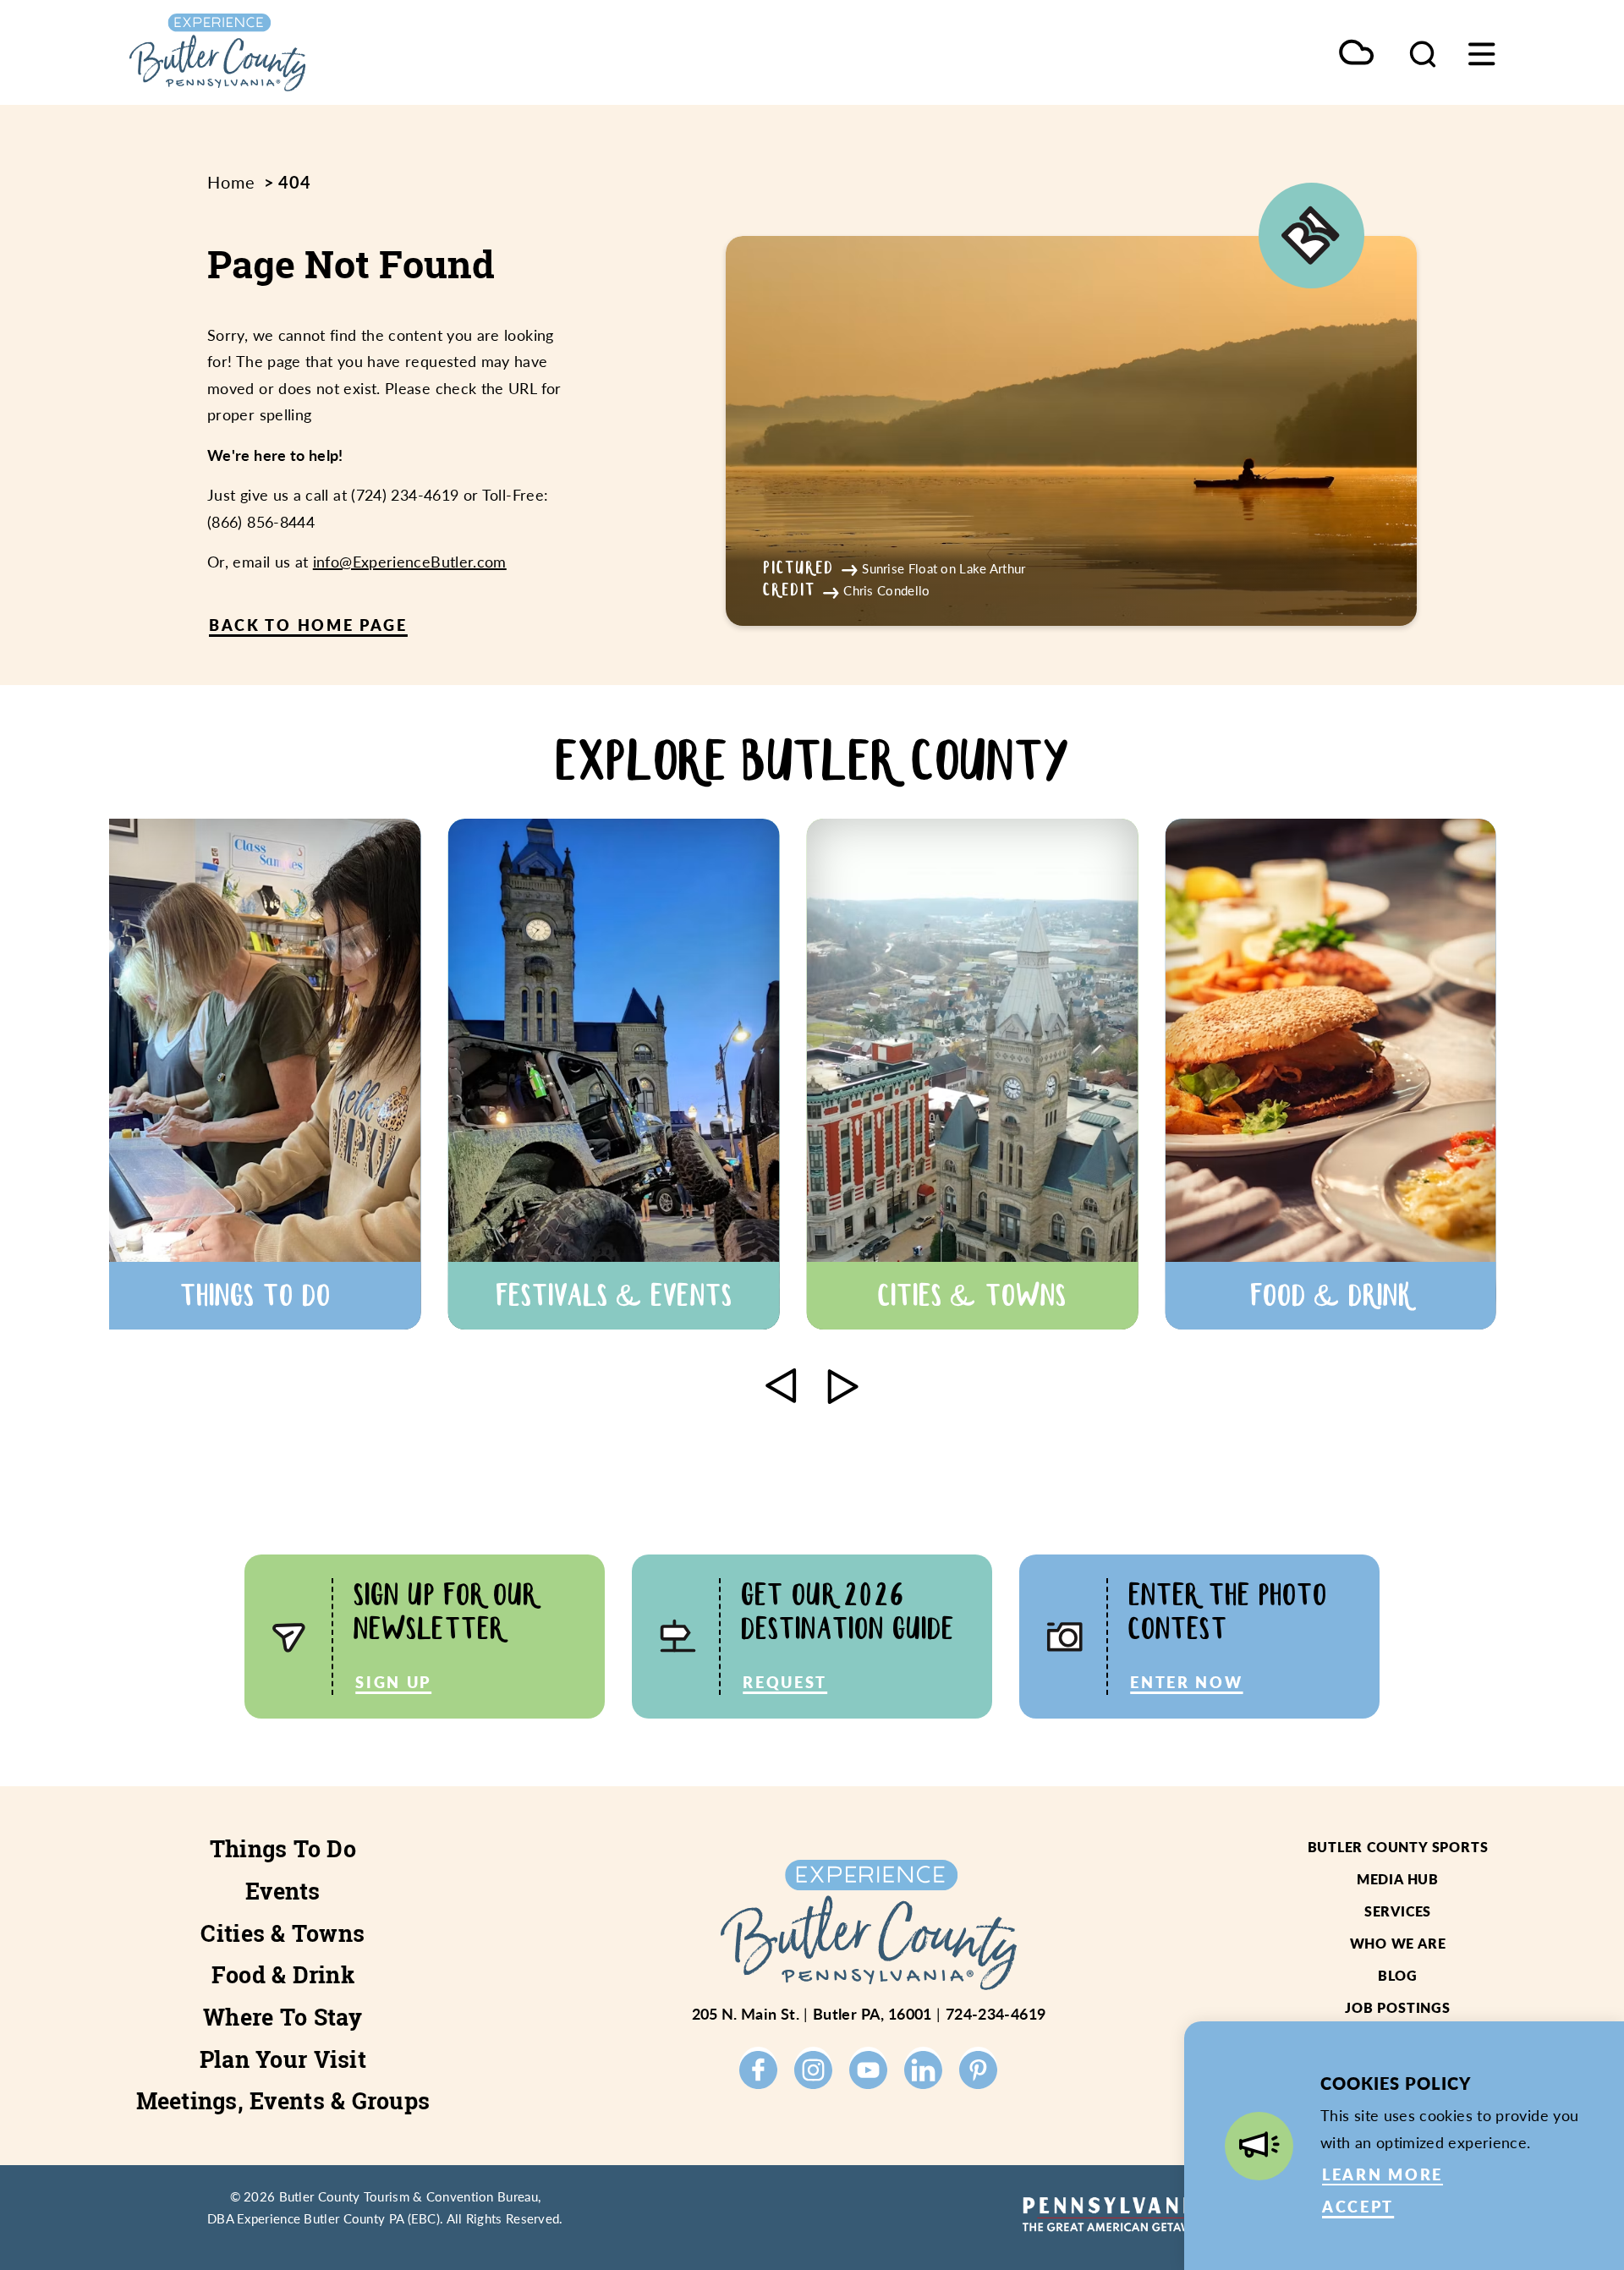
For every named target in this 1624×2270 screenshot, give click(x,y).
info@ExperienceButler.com (410, 561)
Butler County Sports (1398, 1847)
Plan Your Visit (283, 2059)
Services (1398, 1911)
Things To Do (283, 1849)
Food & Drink (283, 1975)
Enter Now (1186, 1682)
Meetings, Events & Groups (283, 2101)
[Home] (296, 52)
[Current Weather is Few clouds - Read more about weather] (1356, 54)
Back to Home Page (308, 625)
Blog (1398, 1975)
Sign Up (393, 1682)
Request (785, 1682)
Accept (1358, 2206)
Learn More (1383, 2174)
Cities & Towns (283, 1933)
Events (283, 1891)
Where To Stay (283, 2017)
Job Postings (1398, 2007)
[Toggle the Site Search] (1423, 52)
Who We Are (1398, 1943)
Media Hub (1398, 1879)
